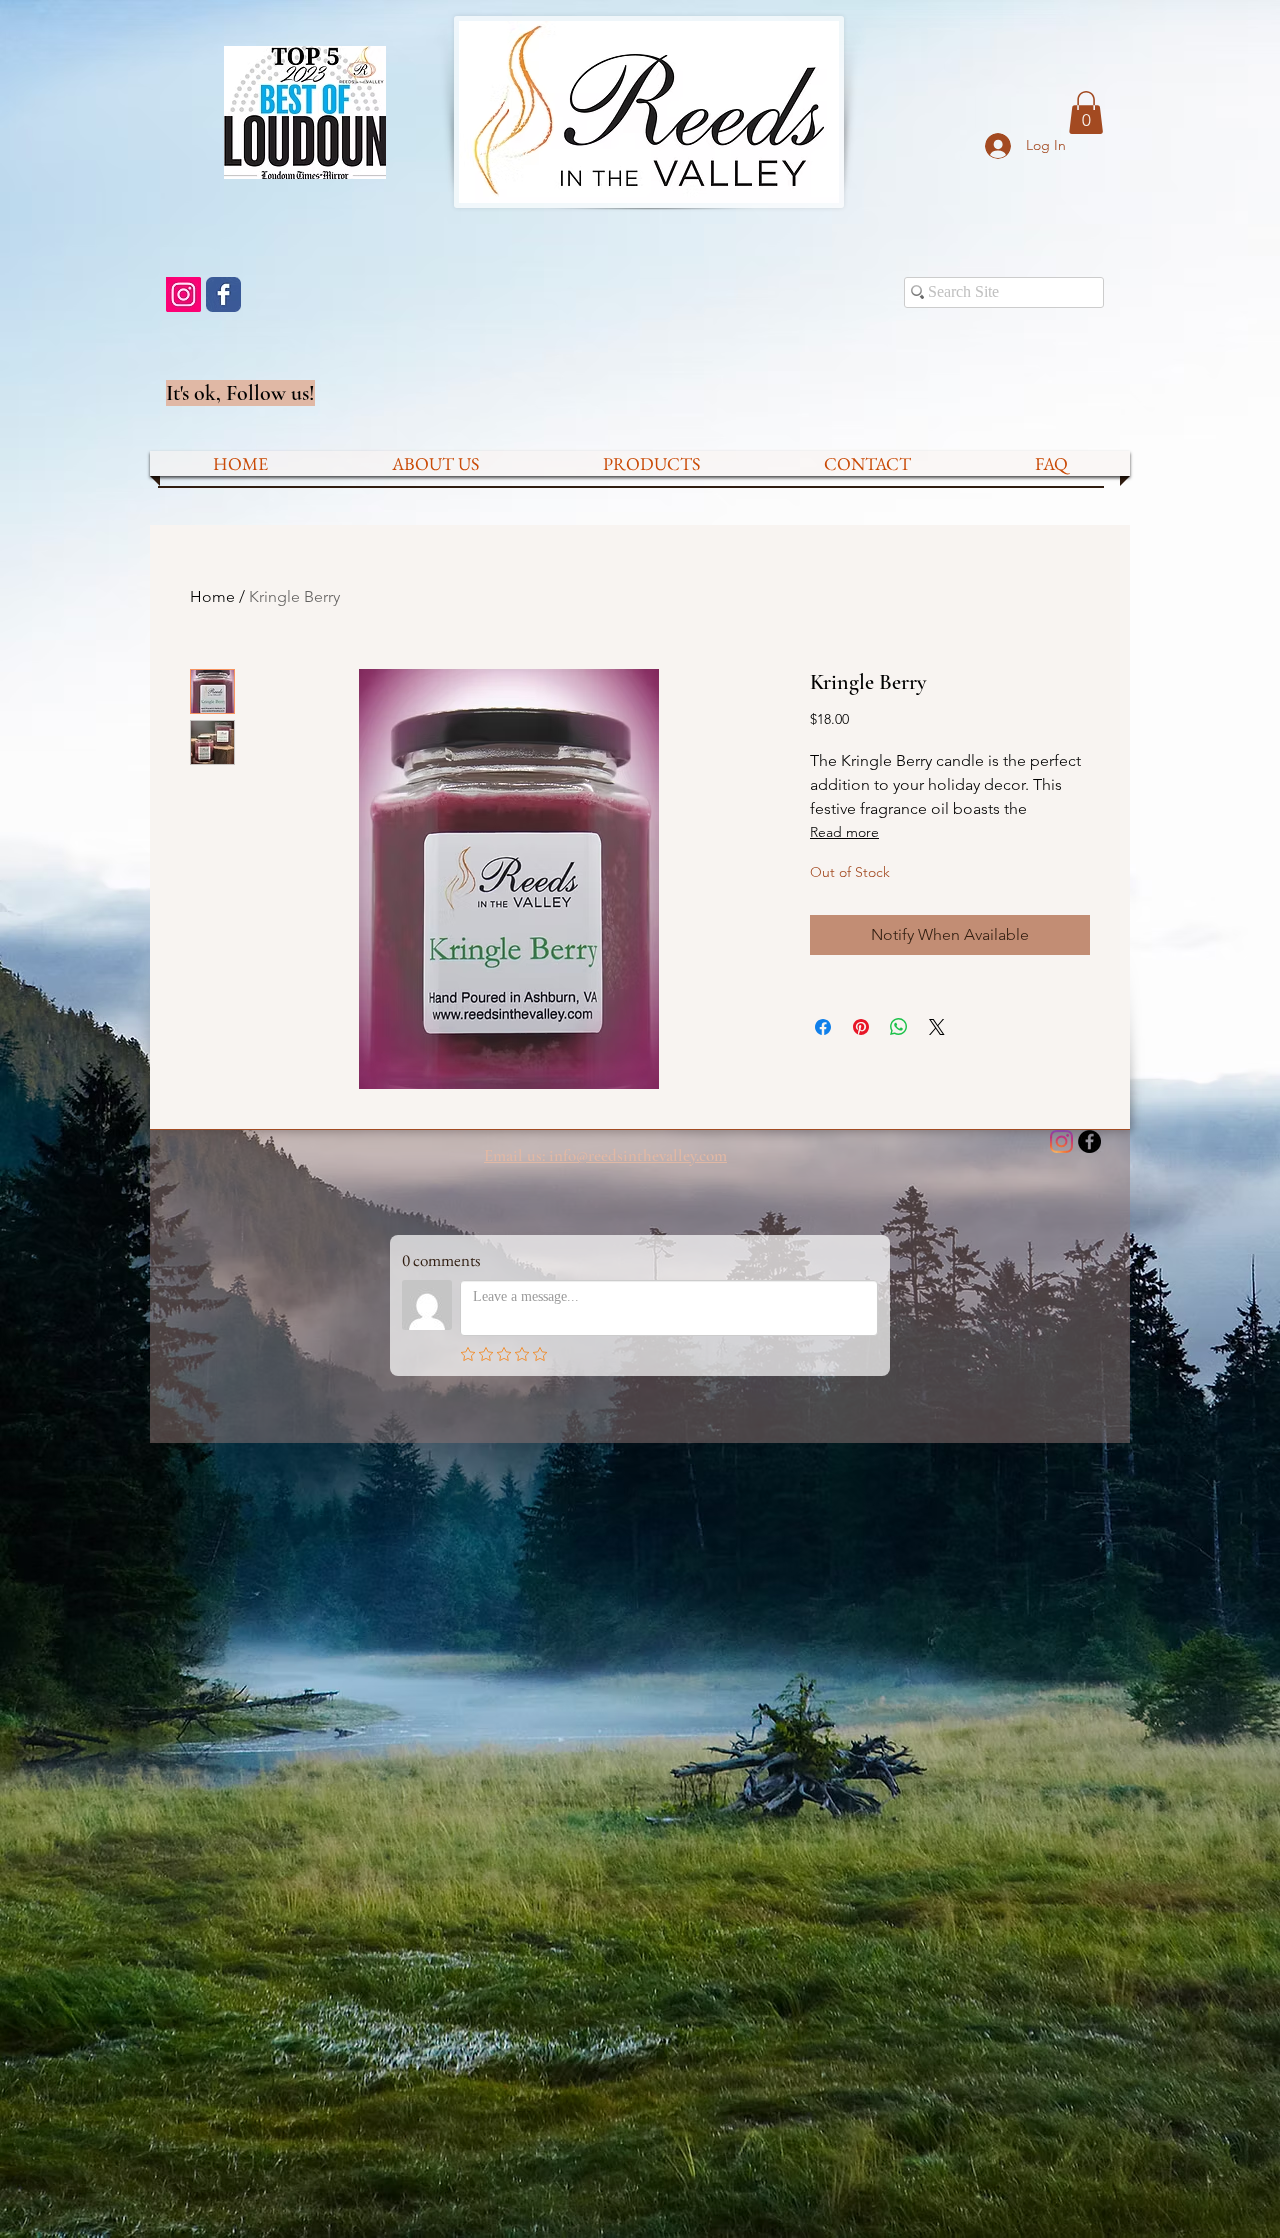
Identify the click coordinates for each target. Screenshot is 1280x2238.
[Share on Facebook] (823, 1027)
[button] (1086, 112)
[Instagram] (1061, 1141)
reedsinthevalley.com (657, 1155)
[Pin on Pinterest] (861, 1027)
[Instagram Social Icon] (183, 294)
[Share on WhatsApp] (899, 1027)
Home (212, 596)
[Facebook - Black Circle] (1089, 1141)
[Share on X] (937, 1027)
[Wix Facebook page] (223, 294)
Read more (844, 832)
